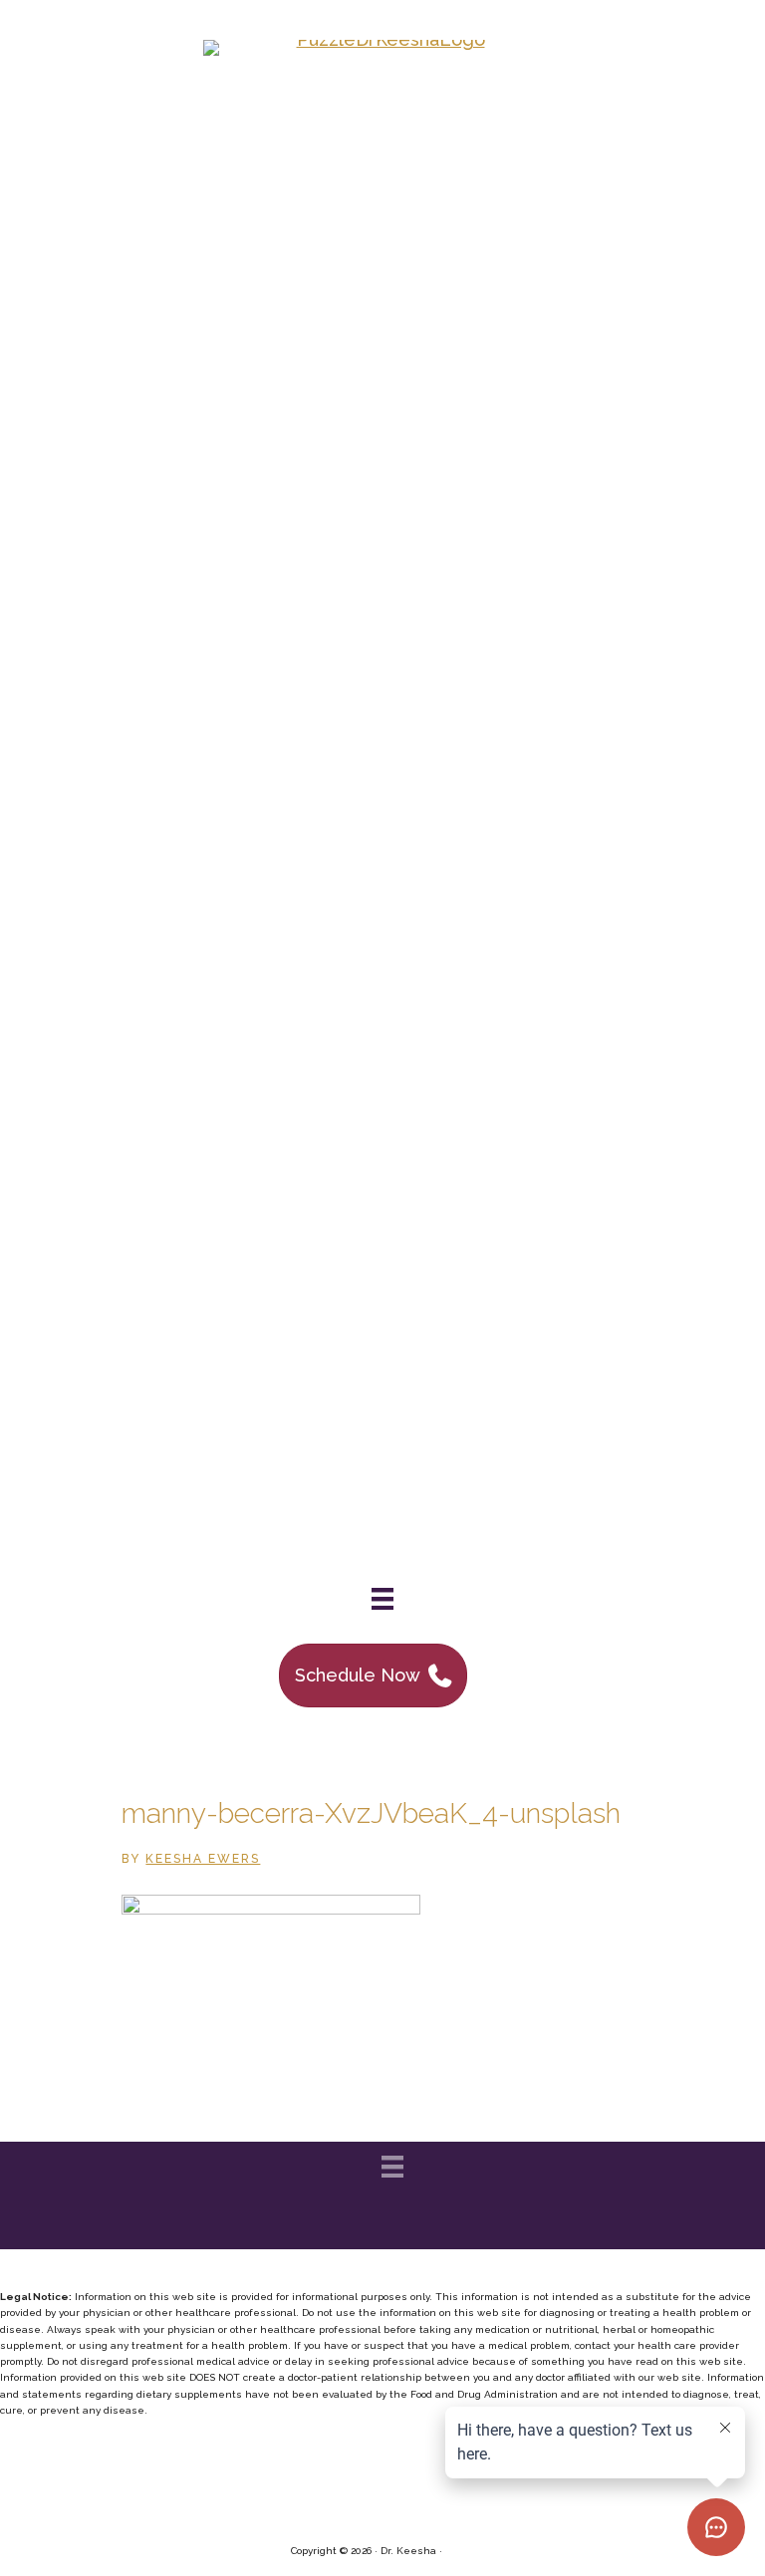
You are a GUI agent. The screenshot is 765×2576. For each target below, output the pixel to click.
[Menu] (382, 1599)
